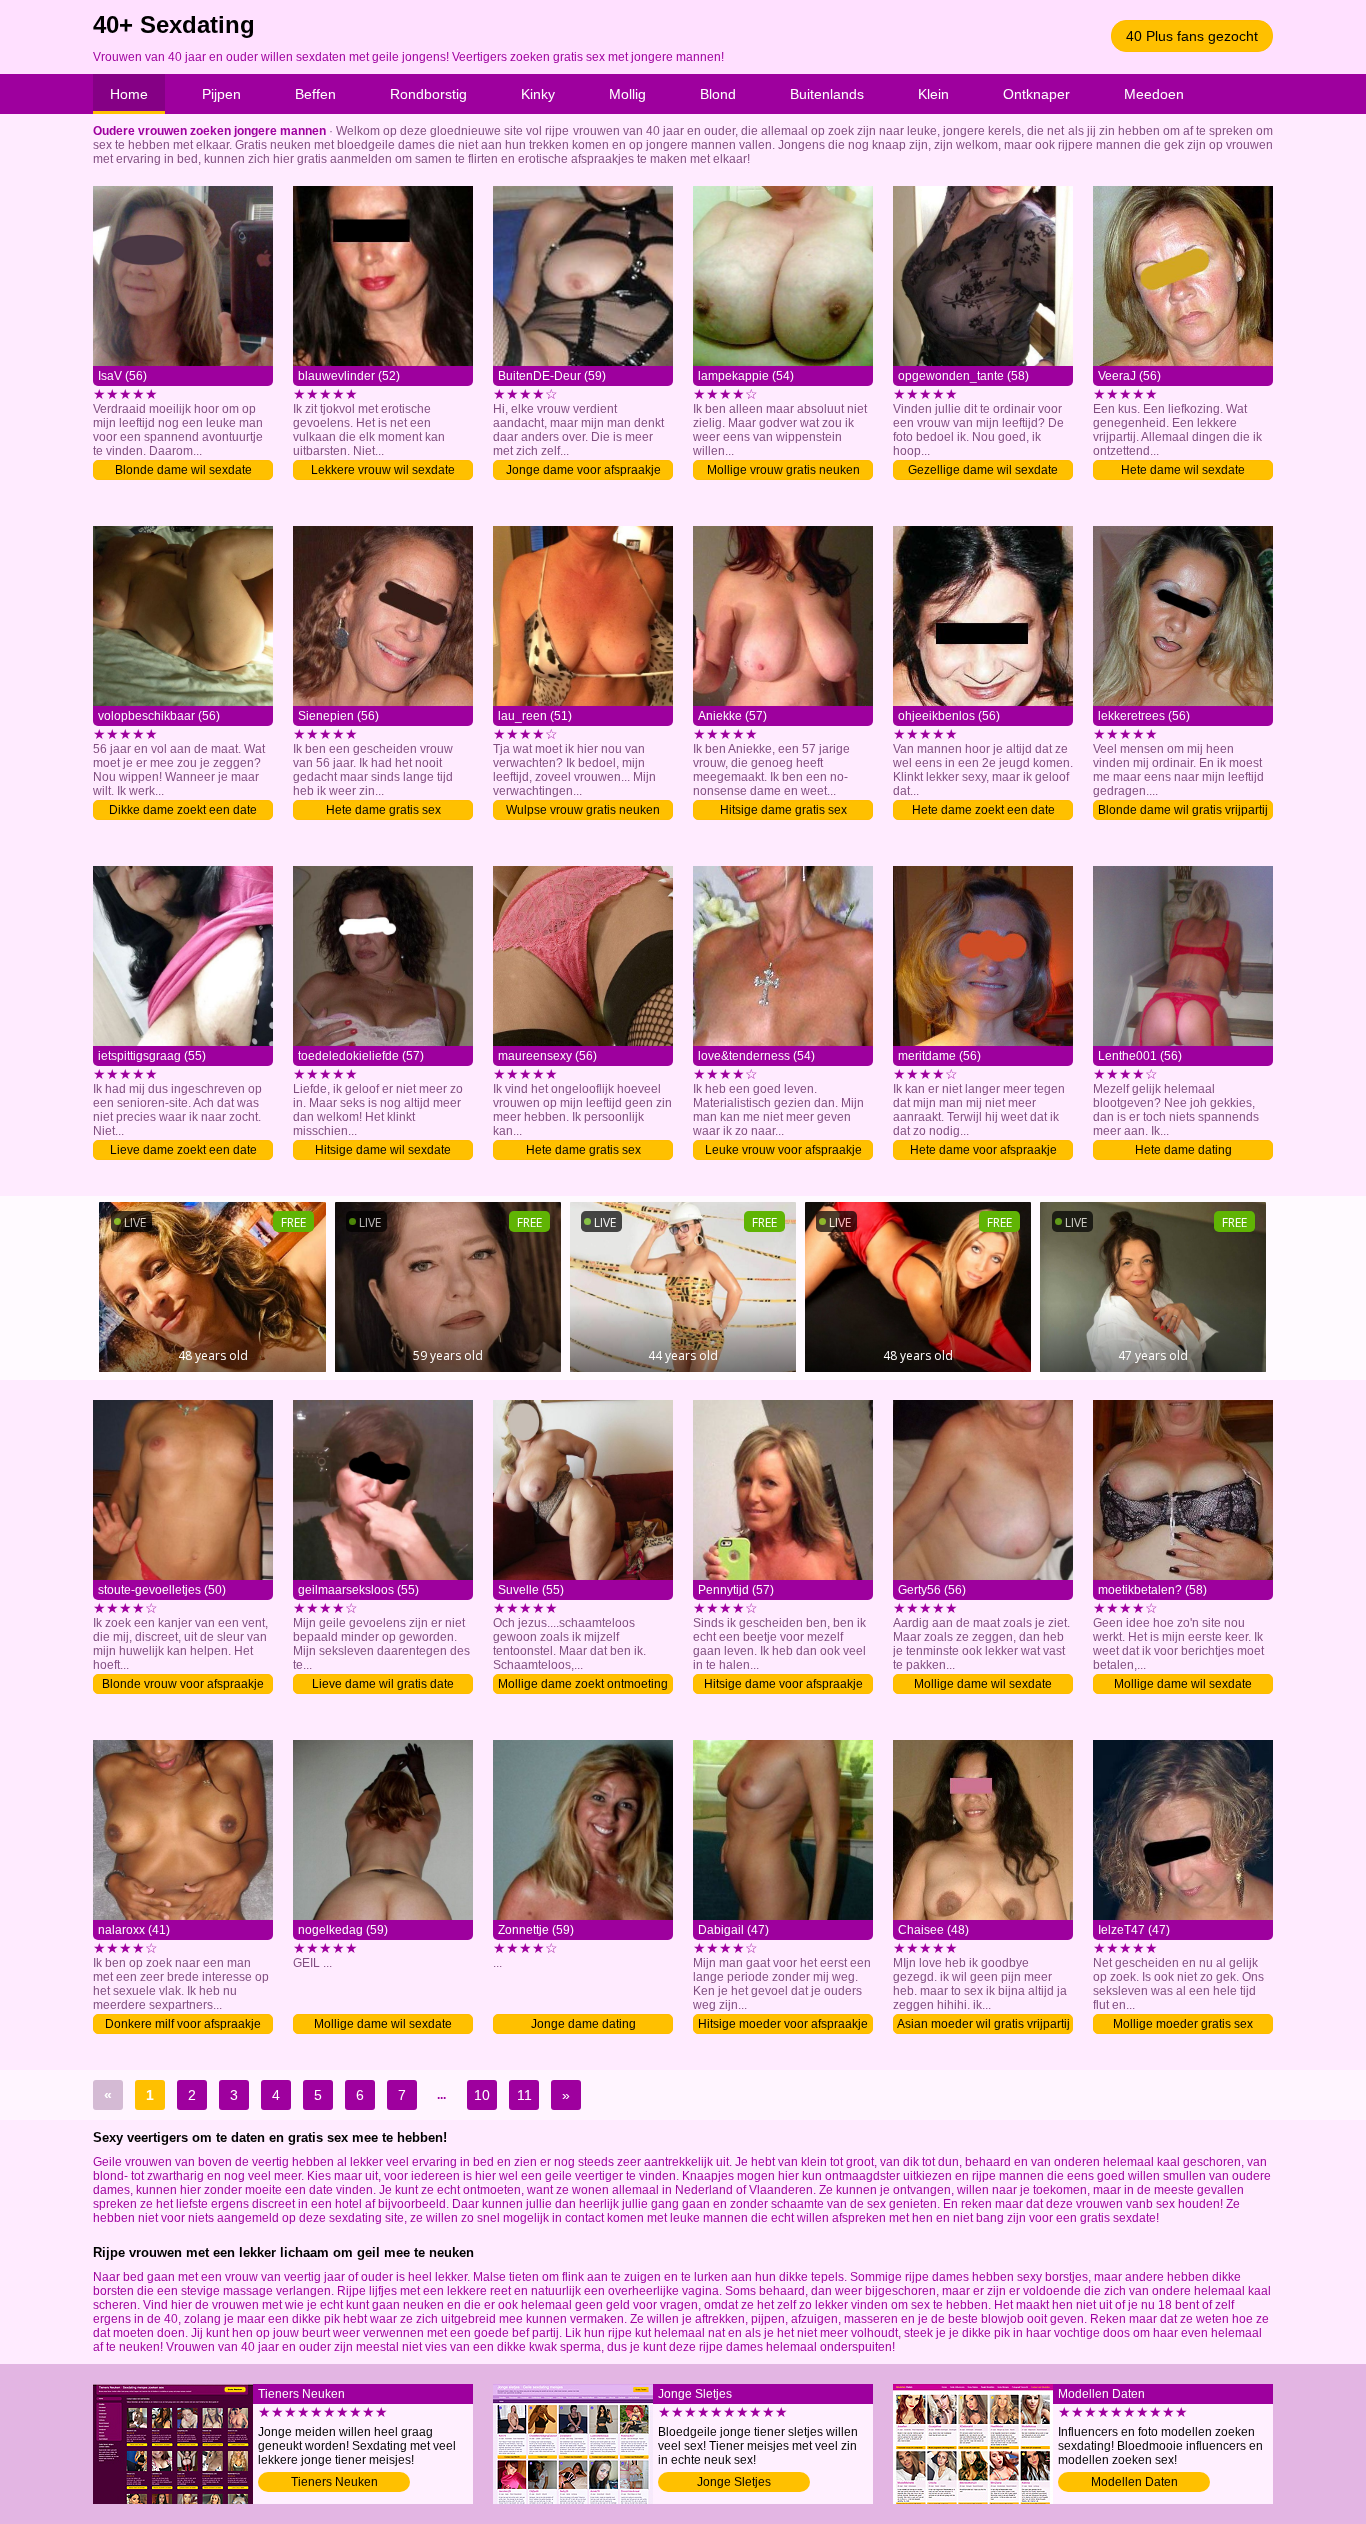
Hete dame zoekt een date (983, 810)
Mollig (627, 94)
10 (482, 2095)
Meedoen (1154, 94)
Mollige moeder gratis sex (1183, 2024)
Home (129, 94)
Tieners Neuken (334, 2482)
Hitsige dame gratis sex (783, 810)
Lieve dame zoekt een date (183, 1150)
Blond (718, 94)
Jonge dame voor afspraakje (583, 470)
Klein (933, 94)
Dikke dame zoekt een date (183, 810)
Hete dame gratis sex (383, 810)
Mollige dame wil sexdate (983, 1684)
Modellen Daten (1134, 2482)
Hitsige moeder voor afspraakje (783, 2024)
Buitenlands (827, 94)
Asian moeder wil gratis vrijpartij (983, 2024)
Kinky (538, 94)
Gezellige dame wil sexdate (983, 470)
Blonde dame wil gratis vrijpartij (1183, 810)
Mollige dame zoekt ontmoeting (583, 1684)
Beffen (315, 94)
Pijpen (221, 94)
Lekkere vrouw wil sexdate (383, 470)
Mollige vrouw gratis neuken (783, 470)
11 (524, 2095)
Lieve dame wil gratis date (383, 1684)
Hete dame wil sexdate (1183, 470)
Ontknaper (1036, 94)
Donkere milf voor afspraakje (183, 2024)
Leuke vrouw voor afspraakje (783, 1150)
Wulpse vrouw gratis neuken (583, 810)
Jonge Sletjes (734, 2482)
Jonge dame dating (583, 2024)
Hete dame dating (1183, 1150)
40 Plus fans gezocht (1192, 36)
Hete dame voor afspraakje (983, 1150)
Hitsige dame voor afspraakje (783, 1684)
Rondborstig (428, 94)
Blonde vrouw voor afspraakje (183, 1684)
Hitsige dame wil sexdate (383, 1150)
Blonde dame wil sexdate (183, 470)
